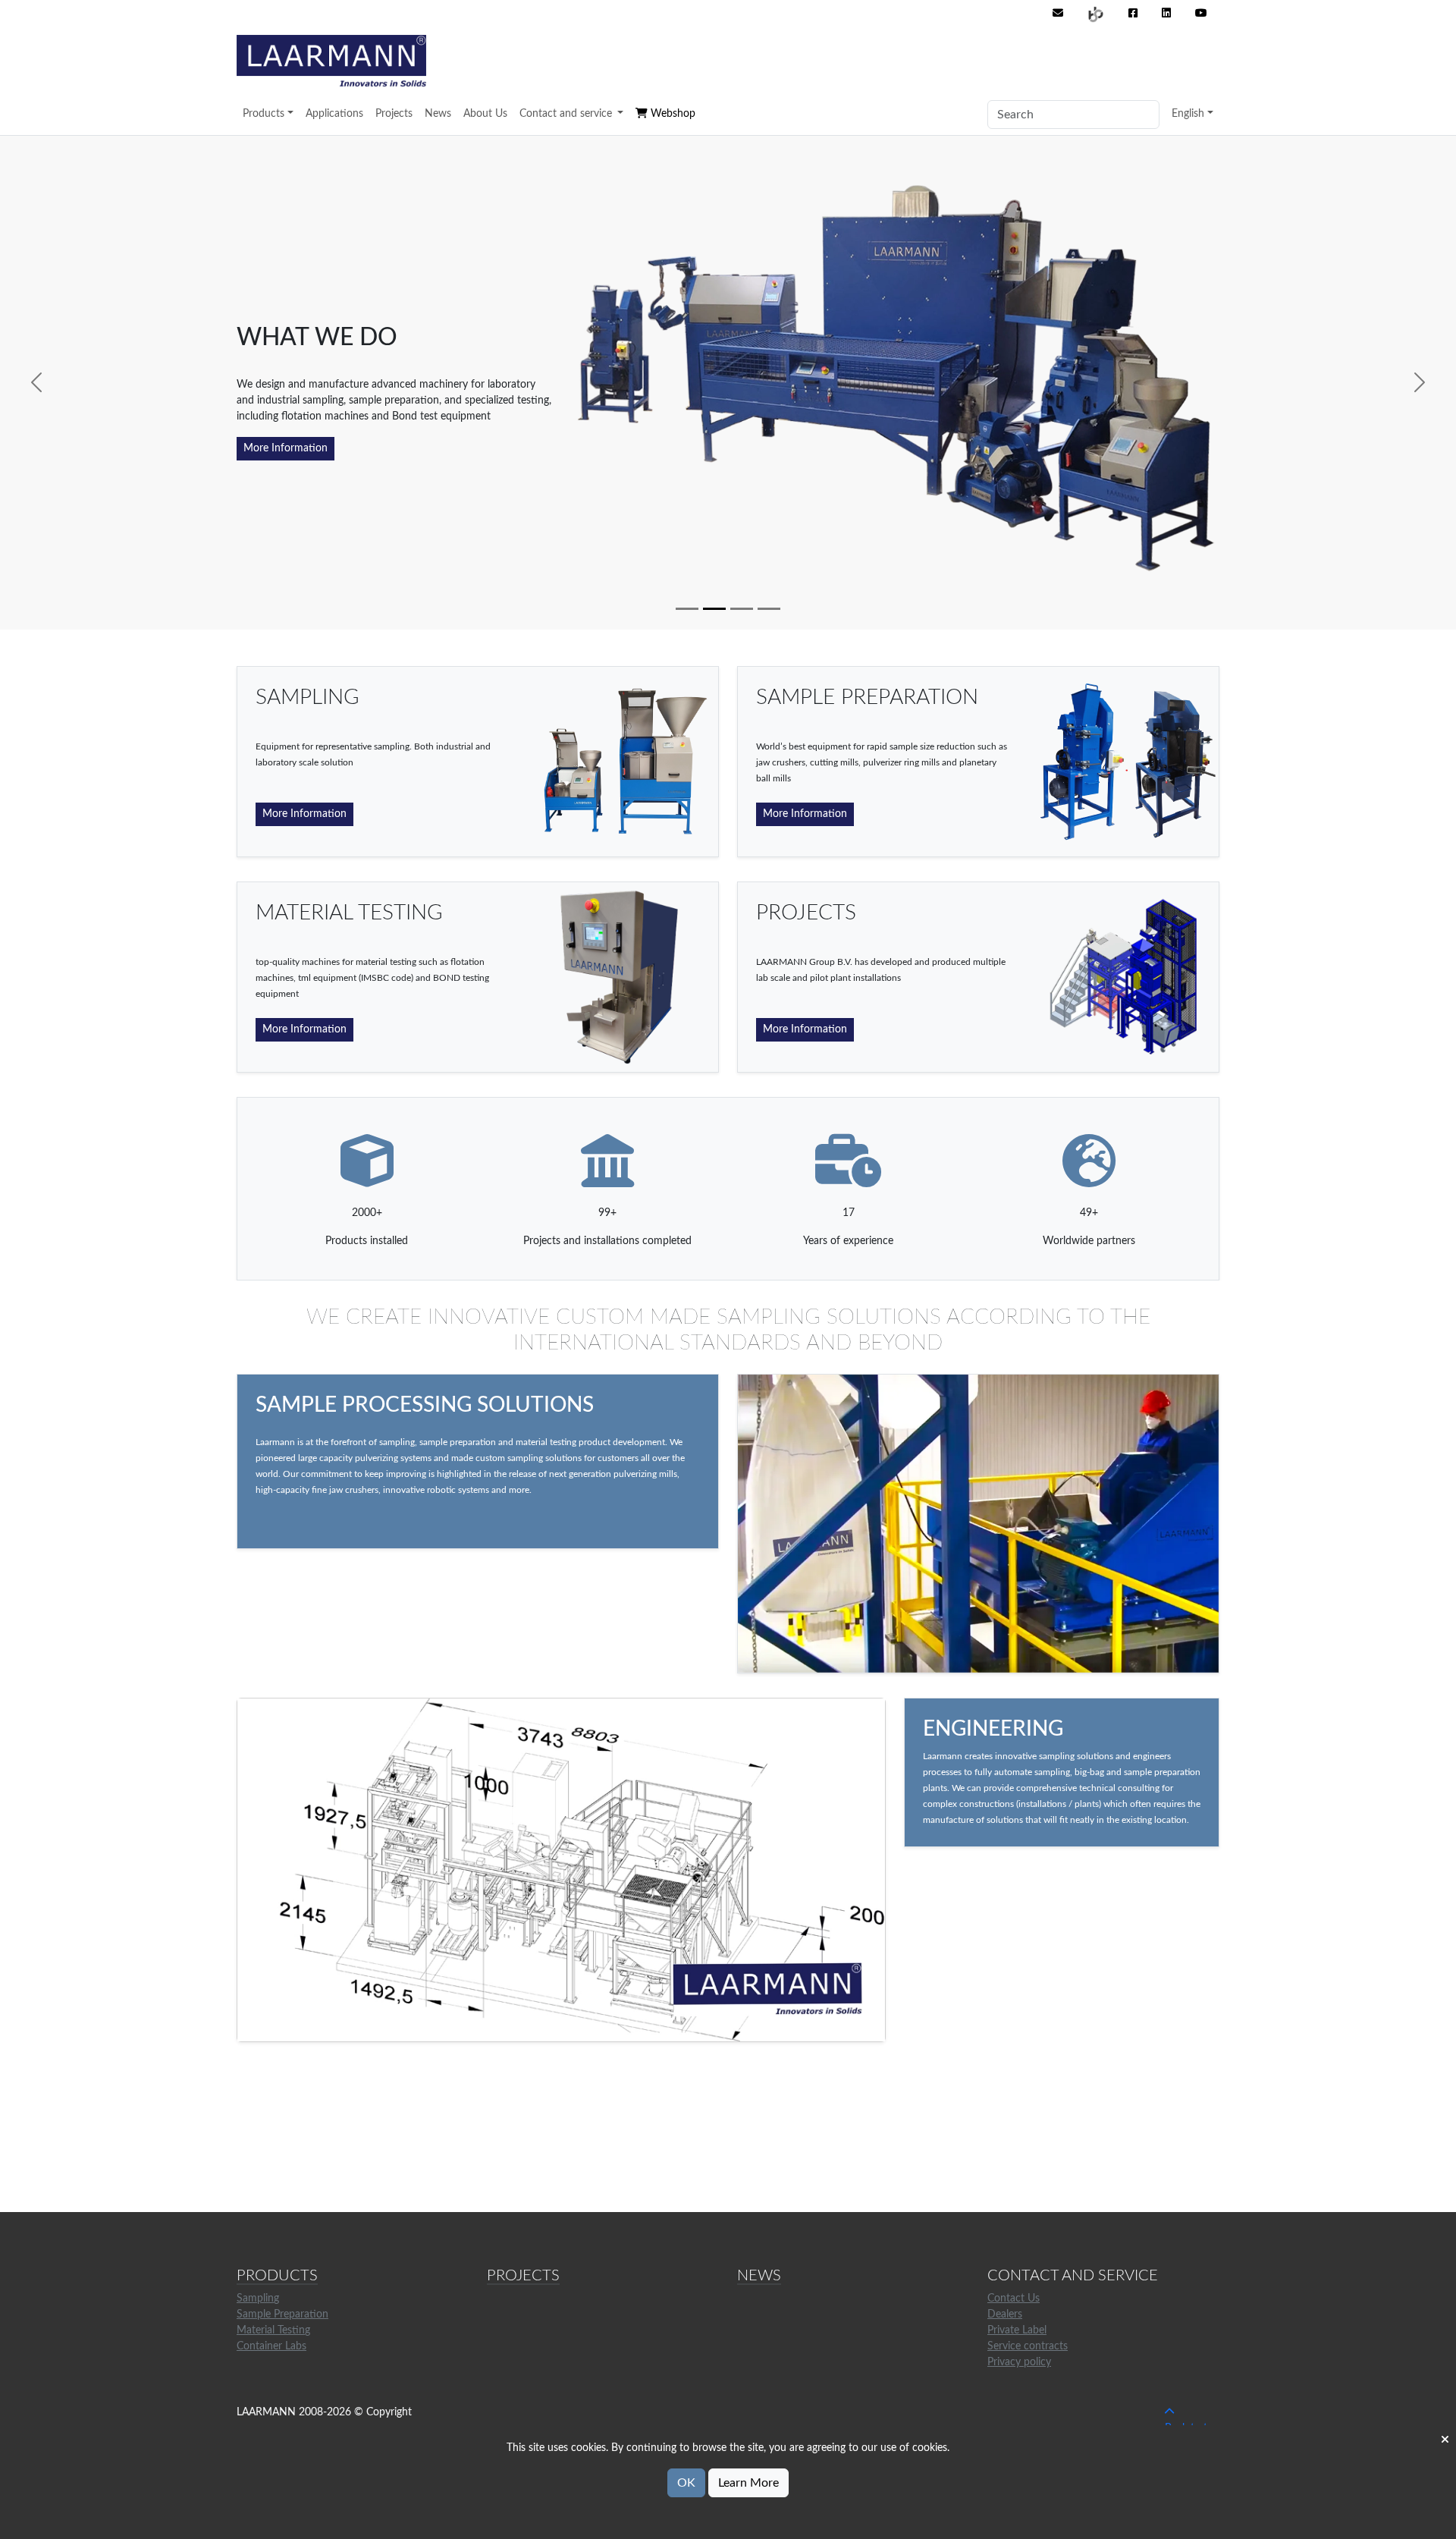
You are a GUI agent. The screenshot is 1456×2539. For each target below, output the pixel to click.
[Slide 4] (769, 609)
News (438, 114)
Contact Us (1014, 2299)
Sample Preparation (282, 2314)
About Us (485, 114)
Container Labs (271, 2346)
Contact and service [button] (567, 114)
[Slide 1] (687, 609)
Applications (334, 114)
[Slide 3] (742, 609)
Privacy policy (1019, 2362)
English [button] (1188, 114)
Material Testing (273, 2330)
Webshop (672, 114)
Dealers (1005, 2314)
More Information (286, 448)
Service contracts (1028, 2346)
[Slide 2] (714, 609)
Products (264, 114)
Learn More (748, 2483)
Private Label (1017, 2330)
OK (686, 2483)
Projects (394, 114)
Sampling (258, 2299)
